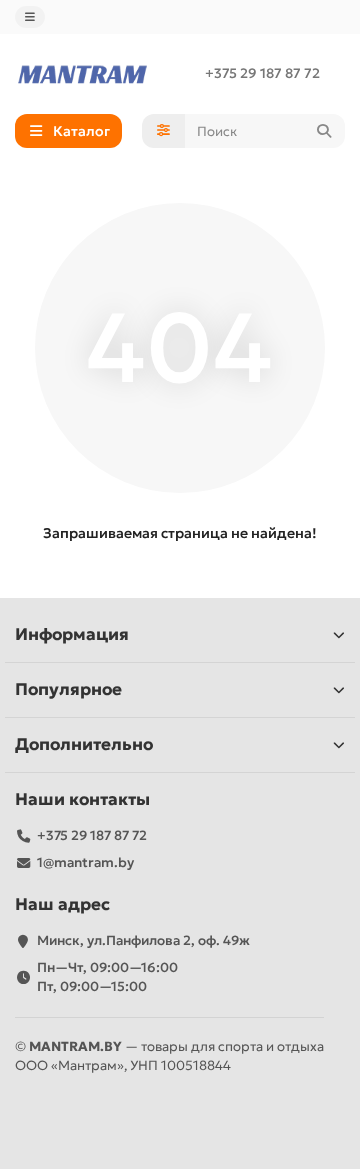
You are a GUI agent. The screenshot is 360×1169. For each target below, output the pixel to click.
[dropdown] (30, 17)
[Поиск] (324, 131)
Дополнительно (84, 744)
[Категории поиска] (163, 131)
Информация (72, 634)
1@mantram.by (85, 862)
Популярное (68, 689)
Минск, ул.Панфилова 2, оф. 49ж (143, 940)
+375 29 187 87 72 (262, 73)
